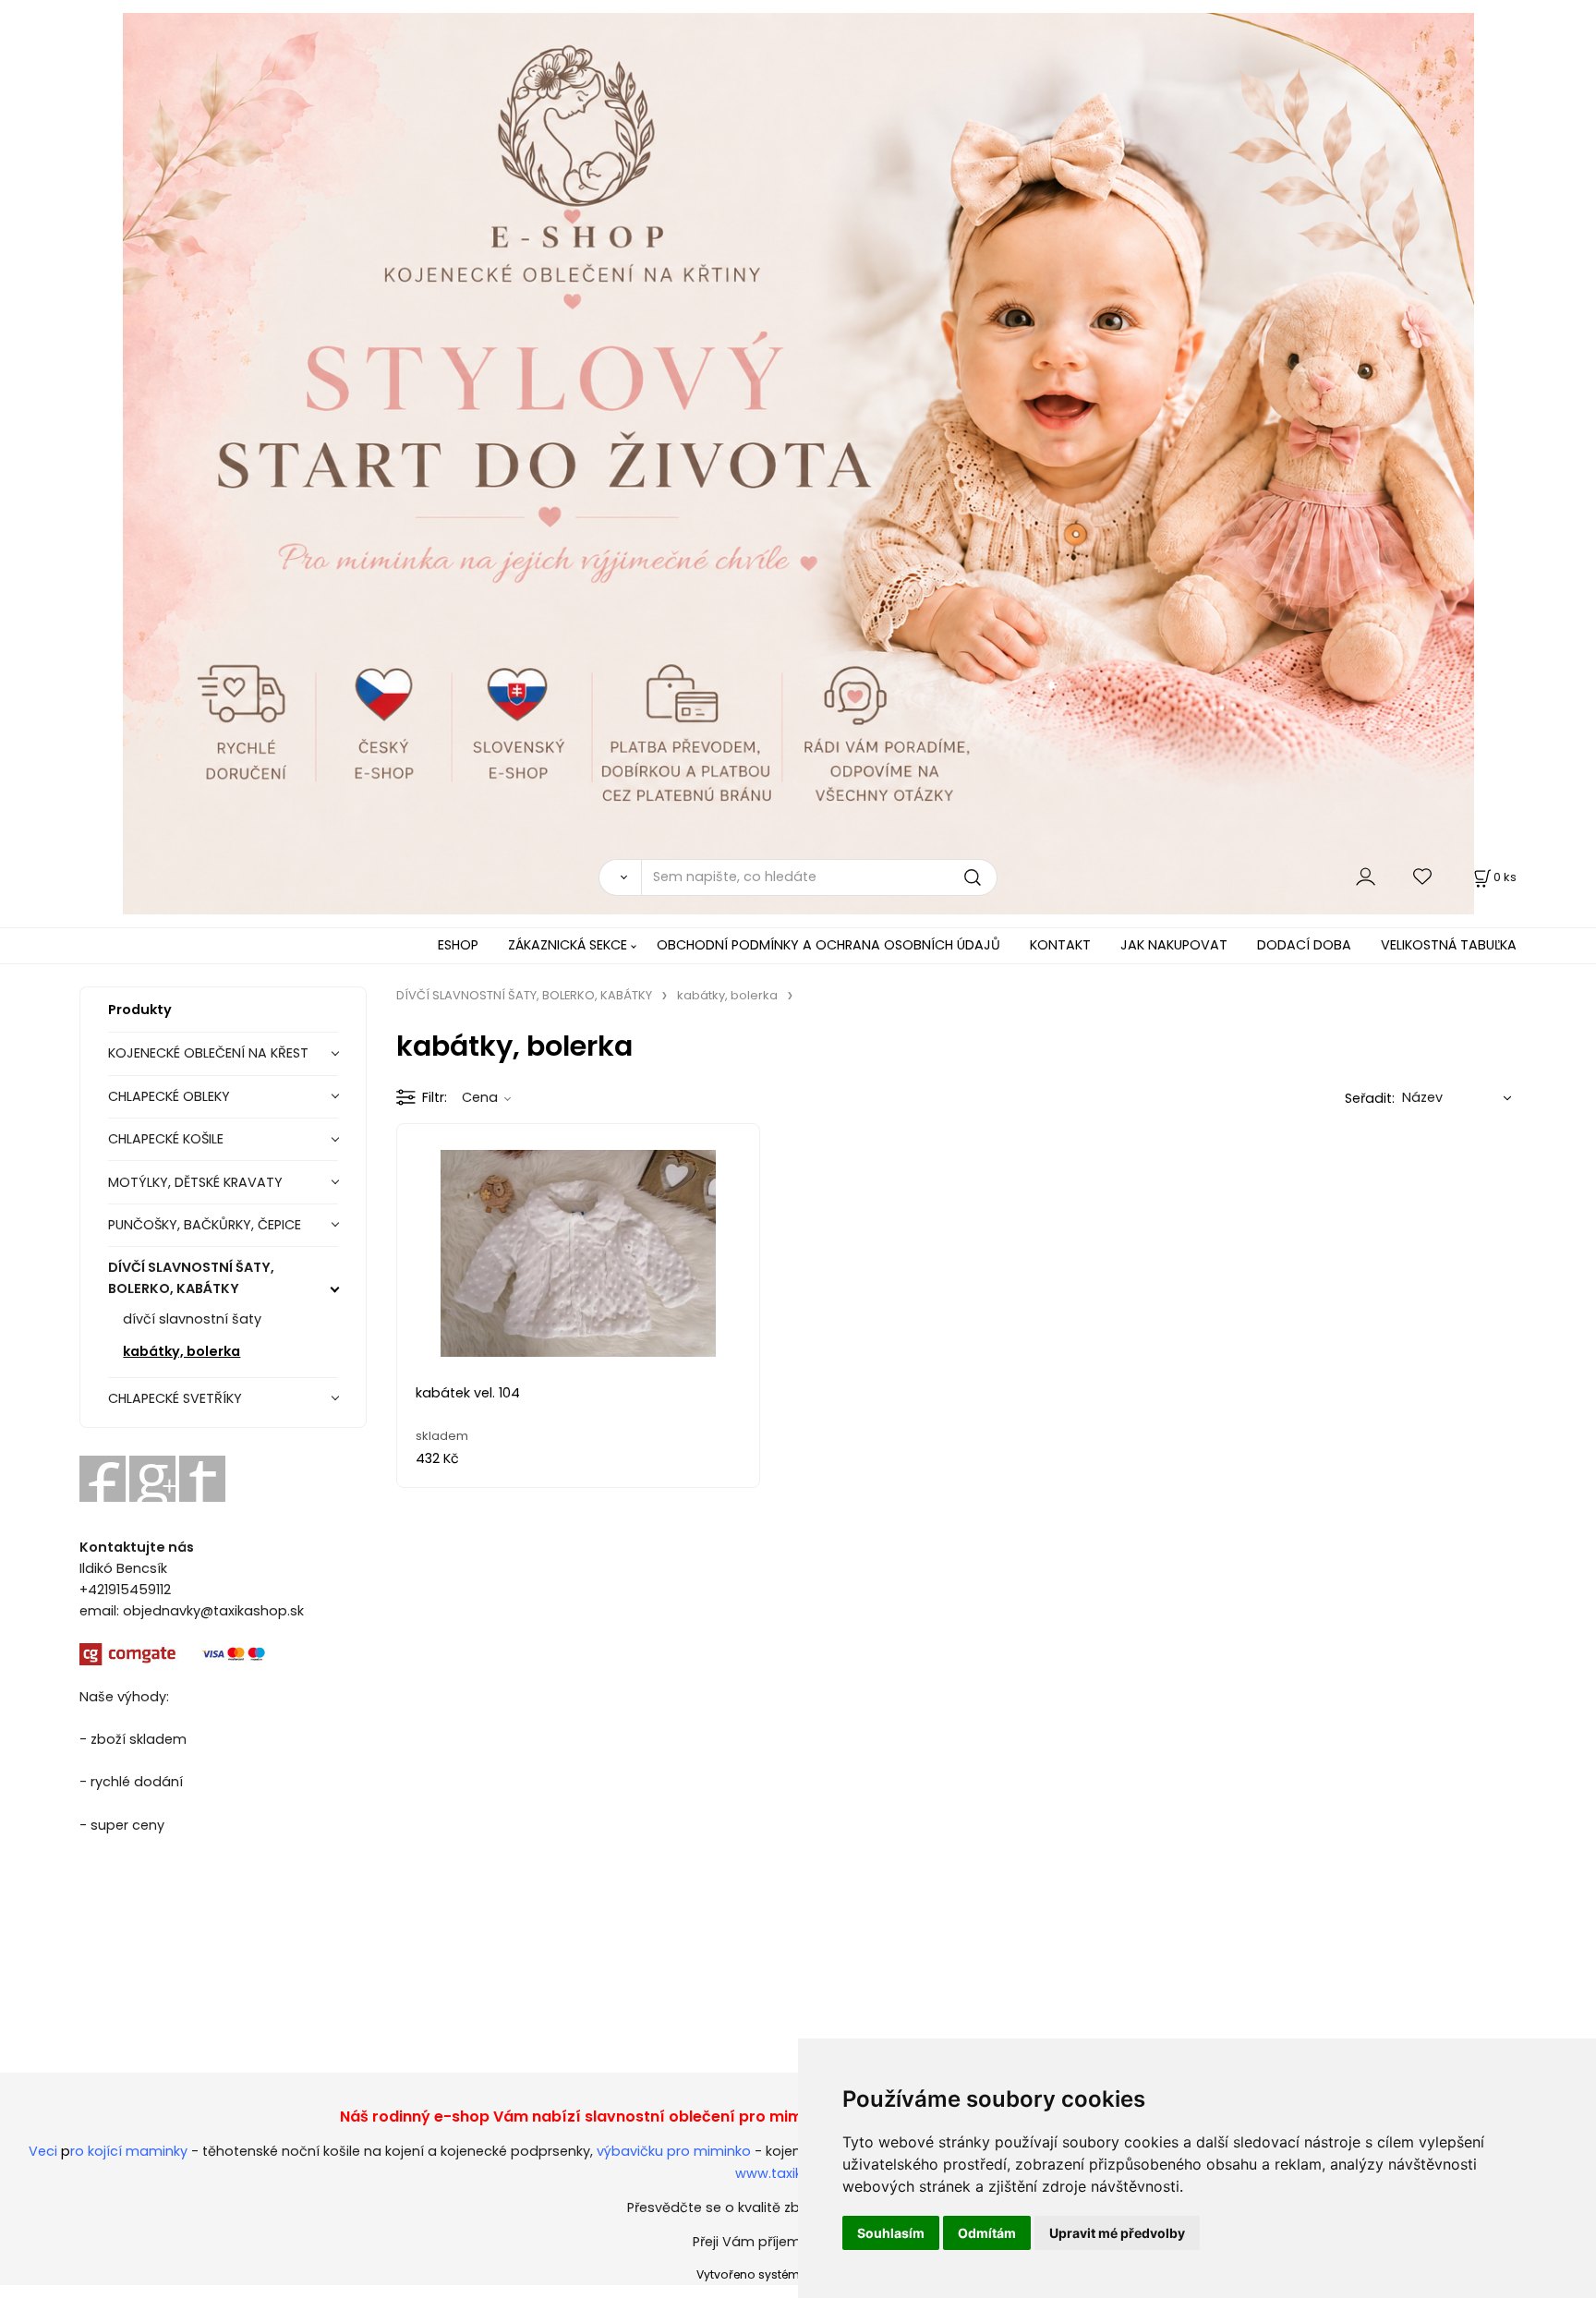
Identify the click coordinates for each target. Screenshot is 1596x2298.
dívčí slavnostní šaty (192, 1319)
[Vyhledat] (620, 877)
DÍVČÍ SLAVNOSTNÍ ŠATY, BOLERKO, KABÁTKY (191, 1278)
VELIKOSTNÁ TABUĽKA (1449, 945)
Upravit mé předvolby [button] (1117, 2233)
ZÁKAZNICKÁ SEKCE (568, 945)
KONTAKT (1060, 945)
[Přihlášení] (1366, 877)
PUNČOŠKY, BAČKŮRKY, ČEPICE (205, 1225)
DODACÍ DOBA (1304, 945)
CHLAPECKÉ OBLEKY (169, 1096)
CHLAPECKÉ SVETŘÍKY (175, 1398)
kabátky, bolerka (181, 1351)
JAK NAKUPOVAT (1174, 945)
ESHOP (458, 945)
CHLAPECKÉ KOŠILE (166, 1139)
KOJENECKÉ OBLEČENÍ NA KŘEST (208, 1053)
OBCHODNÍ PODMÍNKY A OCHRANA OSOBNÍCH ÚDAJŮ (828, 945)
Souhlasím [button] (891, 2233)
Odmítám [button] (987, 2233)
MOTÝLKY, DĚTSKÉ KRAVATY (195, 1182)
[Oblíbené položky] (1423, 877)
